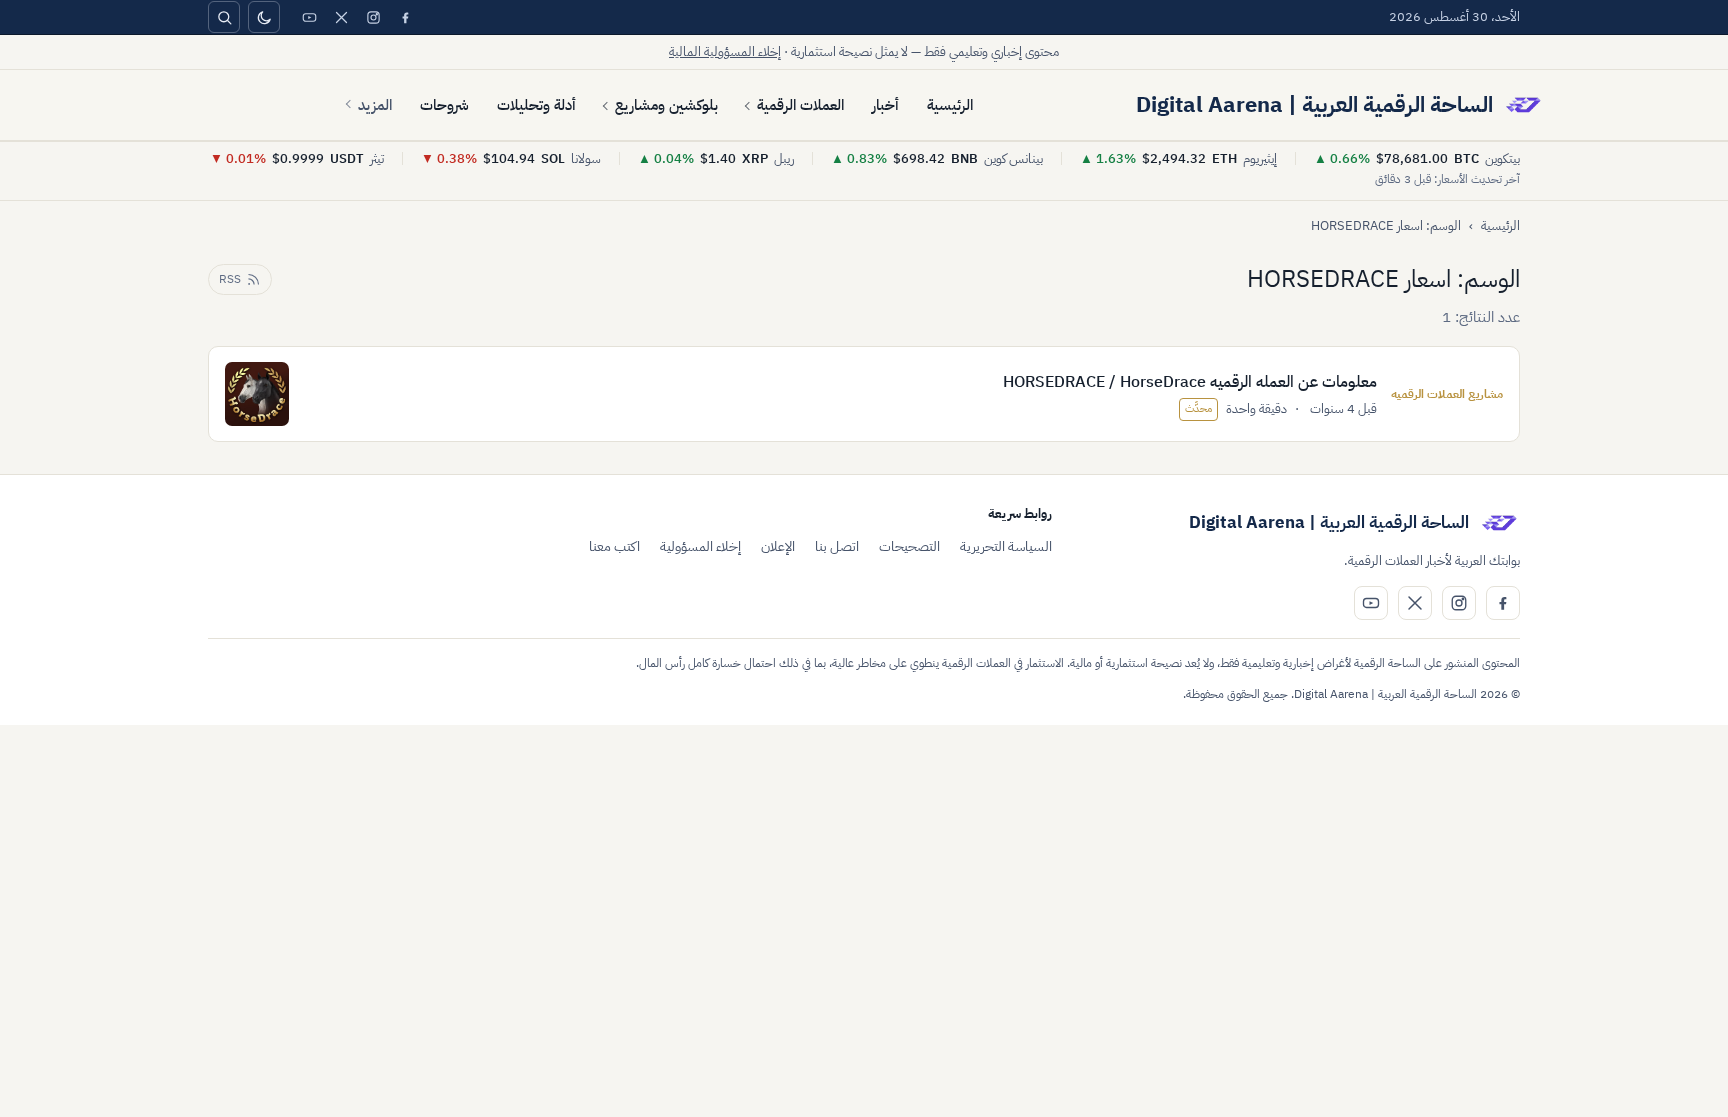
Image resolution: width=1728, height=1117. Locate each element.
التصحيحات (909, 546)
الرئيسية (950, 105)
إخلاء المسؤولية (700, 546)
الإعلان (778, 546)
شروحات (444, 105)
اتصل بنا (837, 546)
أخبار (885, 105)
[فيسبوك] (405, 17)
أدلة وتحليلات (536, 105)
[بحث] (224, 17)
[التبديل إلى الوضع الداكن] (264, 17)
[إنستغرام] (373, 17)
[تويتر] (341, 17)
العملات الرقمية (800, 105)
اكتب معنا (614, 546)
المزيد (375, 105)
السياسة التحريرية (1006, 546)
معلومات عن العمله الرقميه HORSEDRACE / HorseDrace (1190, 382)
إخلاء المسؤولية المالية (725, 51)
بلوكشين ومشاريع (666, 105)
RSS (230, 279)
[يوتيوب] (309, 17)
